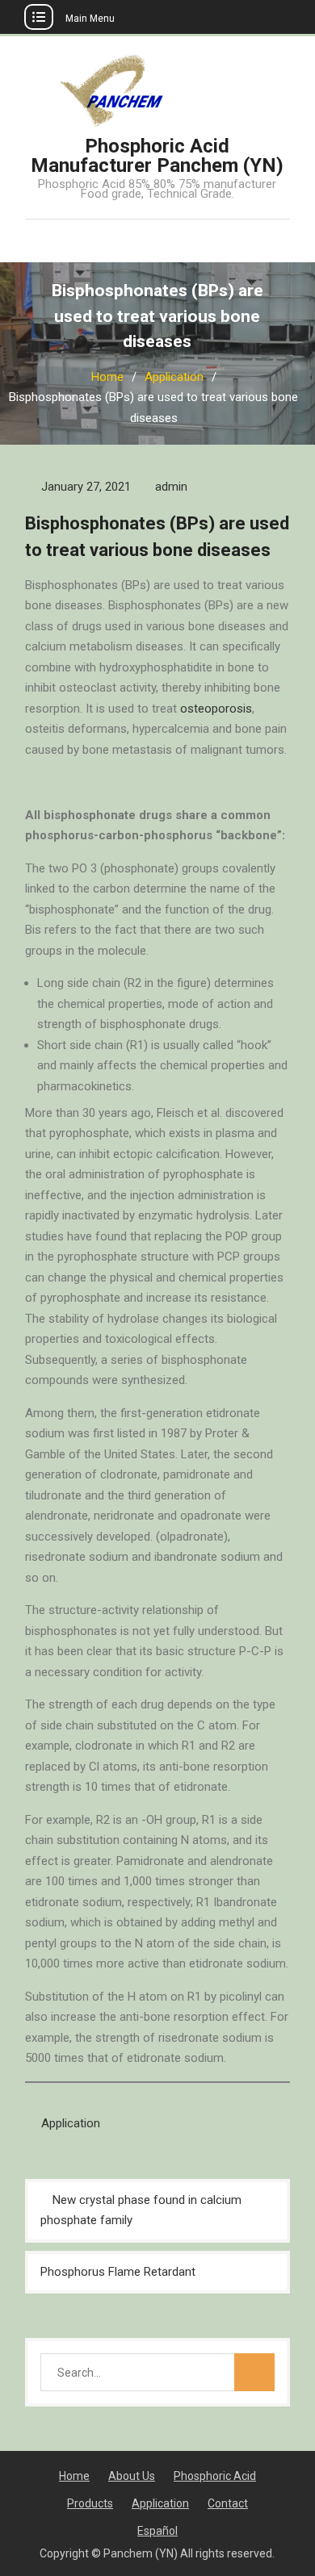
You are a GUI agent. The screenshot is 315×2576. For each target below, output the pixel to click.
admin (171, 487)
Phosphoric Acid (215, 2476)
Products (90, 2503)
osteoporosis (216, 709)
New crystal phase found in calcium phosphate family (141, 2210)
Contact (228, 2503)
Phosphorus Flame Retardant (118, 2272)
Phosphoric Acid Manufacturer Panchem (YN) (157, 156)
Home (74, 2476)
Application (71, 2123)
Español (157, 2531)
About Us (132, 2476)
